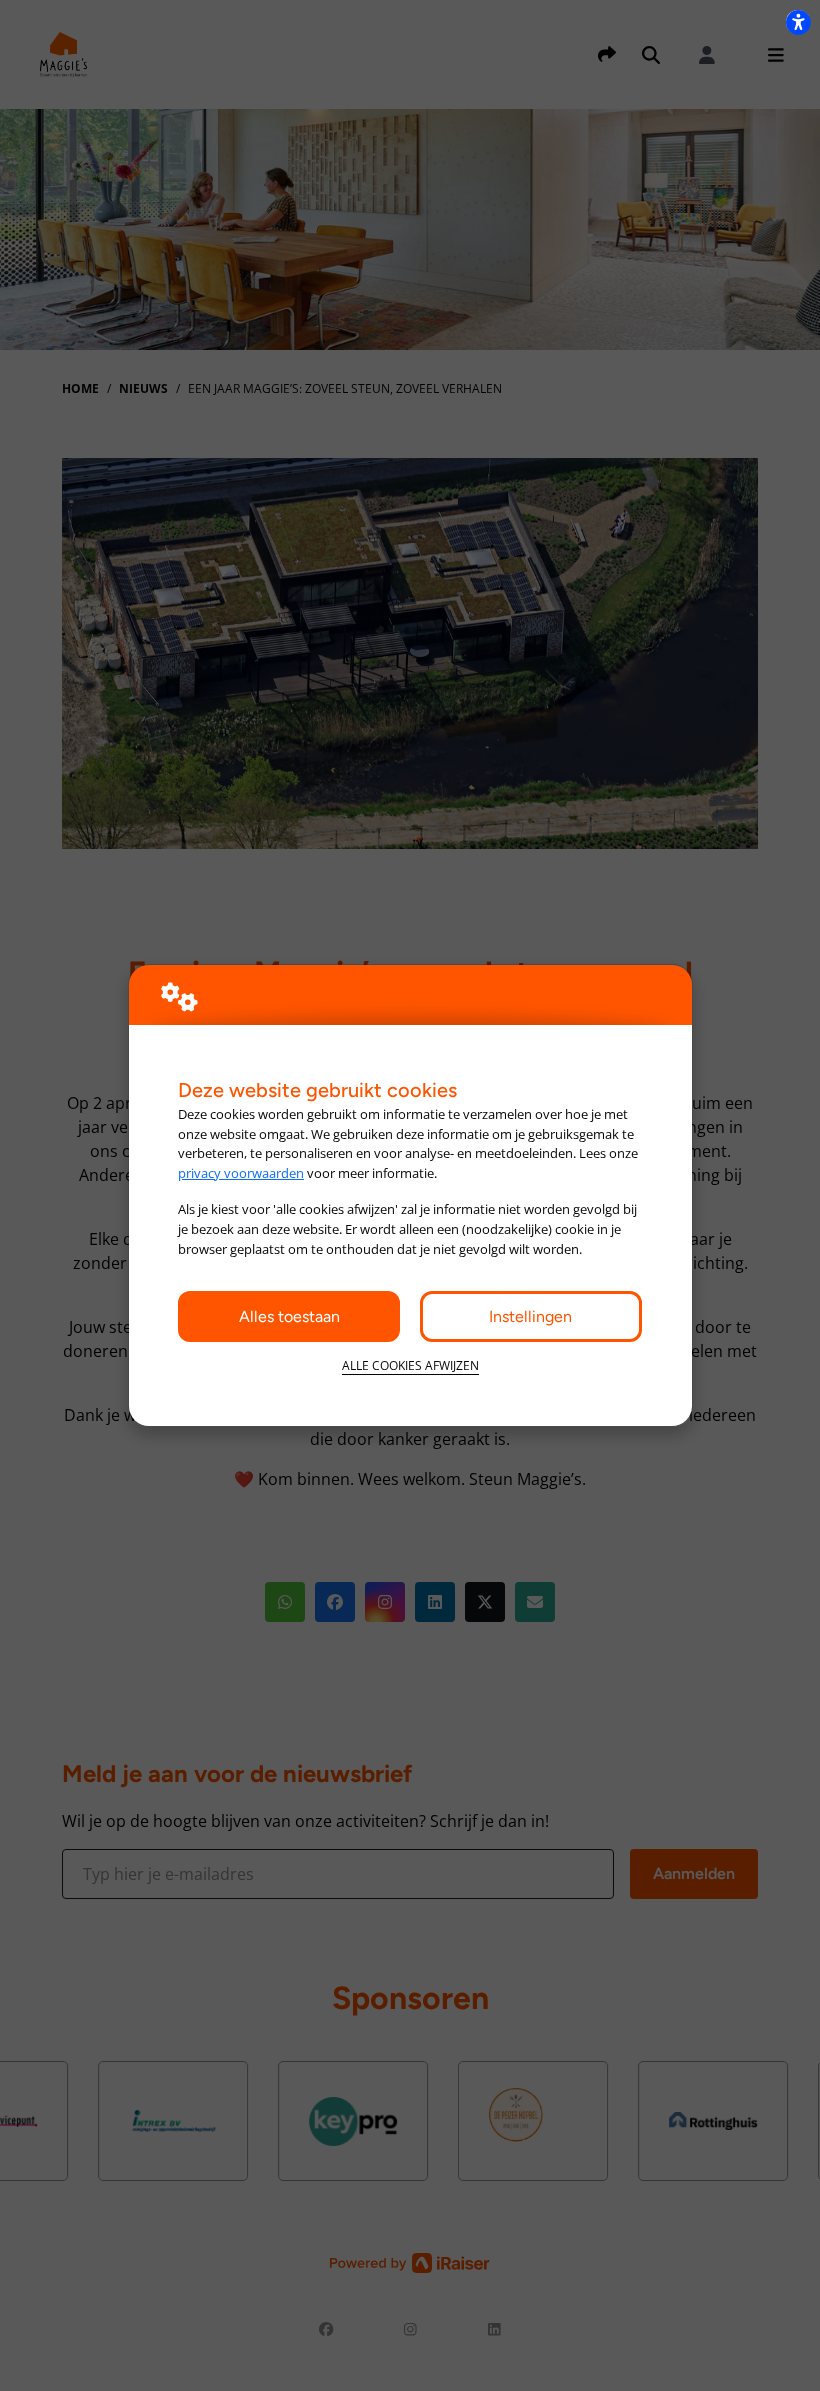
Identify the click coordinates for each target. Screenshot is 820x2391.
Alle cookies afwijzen (410, 1365)
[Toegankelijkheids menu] (798, 22)
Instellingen (530, 1316)
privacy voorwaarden (241, 1173)
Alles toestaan (289, 1316)
